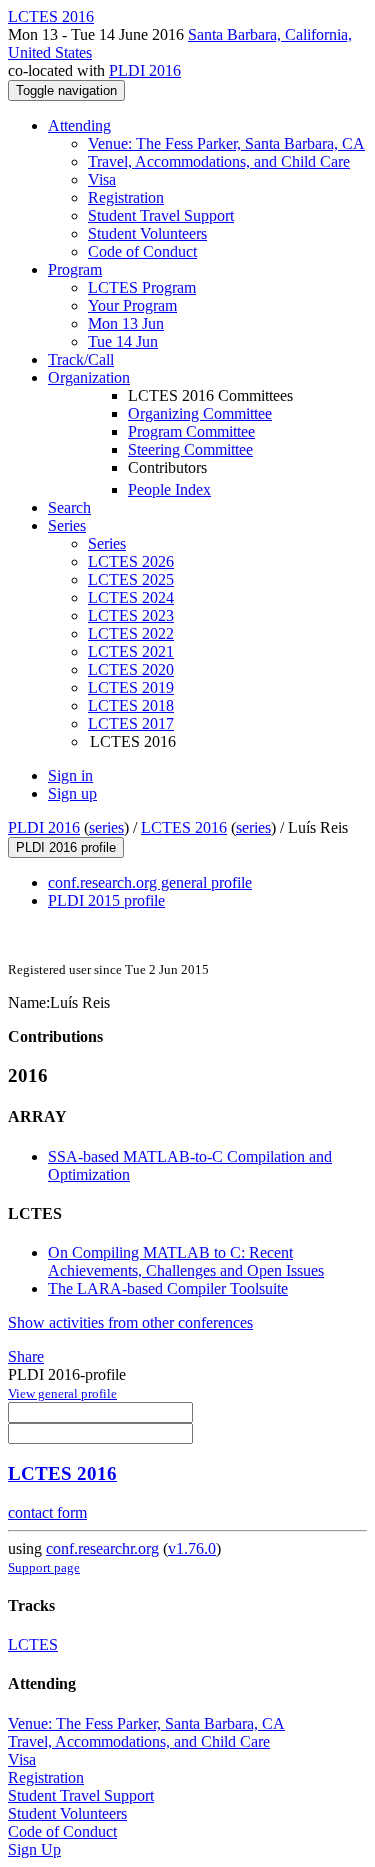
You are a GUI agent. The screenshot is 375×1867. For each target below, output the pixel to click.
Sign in (70, 775)
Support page (44, 1567)
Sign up (72, 793)
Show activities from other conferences (130, 1322)
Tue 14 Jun (123, 341)
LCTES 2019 (131, 687)
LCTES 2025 (131, 579)
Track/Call (81, 359)
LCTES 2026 (131, 561)
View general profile (62, 1393)
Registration (126, 197)
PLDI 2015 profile (106, 900)
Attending (79, 125)
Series (107, 543)
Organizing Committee (200, 413)
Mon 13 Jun (126, 323)
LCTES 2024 (131, 597)
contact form (47, 1512)
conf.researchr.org (102, 1548)
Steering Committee (190, 449)
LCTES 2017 (131, 723)
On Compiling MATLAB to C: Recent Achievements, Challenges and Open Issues (186, 1261)
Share (26, 1356)
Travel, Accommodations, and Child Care (219, 161)
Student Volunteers (147, 233)
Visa (102, 179)
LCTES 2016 (184, 827)
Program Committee (191, 431)
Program (75, 269)
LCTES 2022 (131, 633)
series (106, 827)
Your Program (132, 305)
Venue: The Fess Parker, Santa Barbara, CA (226, 143)
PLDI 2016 (145, 70)
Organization (89, 377)
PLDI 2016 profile (66, 847)
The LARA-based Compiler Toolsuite (168, 1288)
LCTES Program (142, 287)
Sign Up (34, 1849)
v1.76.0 (192, 1548)
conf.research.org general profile (150, 882)
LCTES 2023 (131, 615)
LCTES (33, 1644)
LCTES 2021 (131, 651)
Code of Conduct (142, 251)
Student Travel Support (161, 215)
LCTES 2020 (131, 669)
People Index (169, 489)
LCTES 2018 (131, 705)
